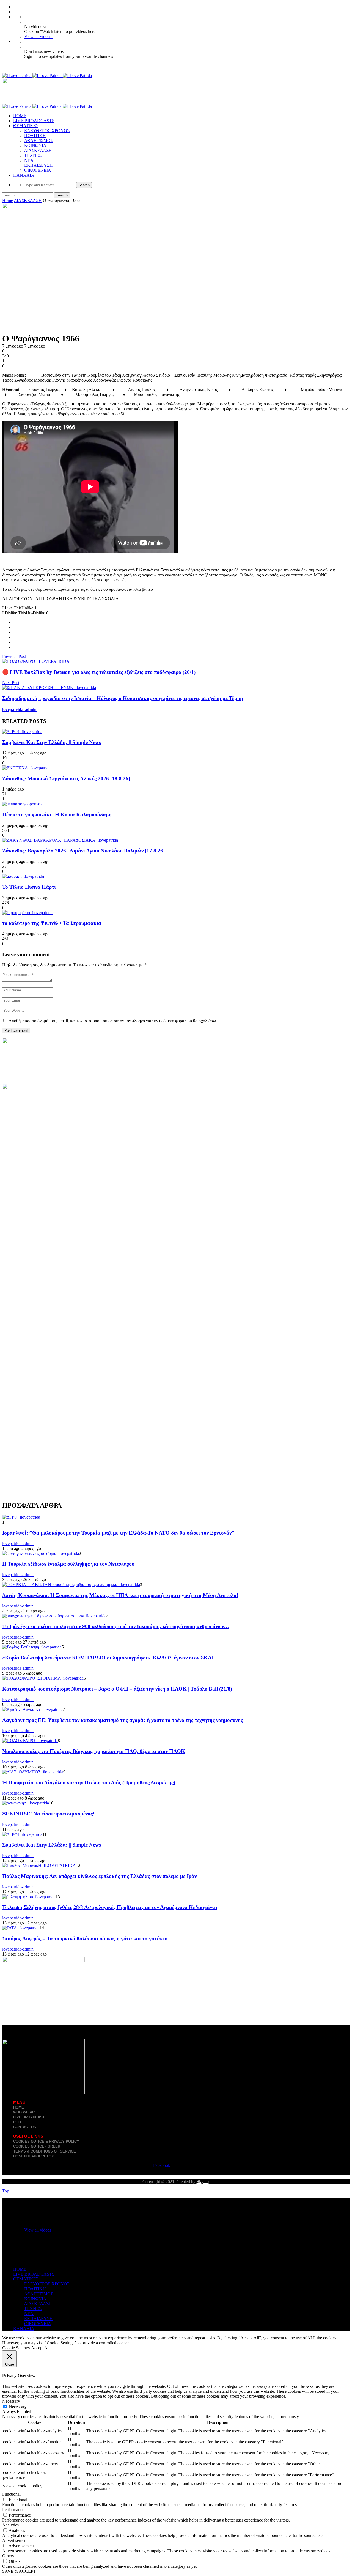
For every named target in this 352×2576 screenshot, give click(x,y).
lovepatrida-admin (19, 709)
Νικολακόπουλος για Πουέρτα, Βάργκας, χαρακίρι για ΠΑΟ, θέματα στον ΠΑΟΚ (94, 1751)
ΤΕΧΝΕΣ (33, 155)
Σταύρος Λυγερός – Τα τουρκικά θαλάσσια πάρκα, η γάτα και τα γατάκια (85, 1939)
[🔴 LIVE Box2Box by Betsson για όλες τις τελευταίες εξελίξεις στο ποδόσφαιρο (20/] (36, 661)
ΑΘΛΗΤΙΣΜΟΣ (39, 140)
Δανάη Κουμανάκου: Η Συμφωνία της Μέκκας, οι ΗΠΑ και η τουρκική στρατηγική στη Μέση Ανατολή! (120, 1595)
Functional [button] (11, 2494)
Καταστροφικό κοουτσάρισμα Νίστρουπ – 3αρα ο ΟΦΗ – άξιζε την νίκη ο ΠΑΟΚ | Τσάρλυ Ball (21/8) (117, 1689)
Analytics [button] (10, 2525)
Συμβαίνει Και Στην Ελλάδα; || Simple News (52, 742)
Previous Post (14, 656)
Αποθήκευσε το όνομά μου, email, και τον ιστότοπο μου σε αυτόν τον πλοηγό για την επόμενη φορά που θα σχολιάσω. (113, 1021)
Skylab (203, 2182)
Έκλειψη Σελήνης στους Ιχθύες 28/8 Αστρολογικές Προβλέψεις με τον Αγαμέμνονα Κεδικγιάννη (110, 1907)
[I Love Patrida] (47, 76)
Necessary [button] (11, 2401)
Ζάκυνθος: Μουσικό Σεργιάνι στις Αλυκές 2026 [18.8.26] (66, 779)
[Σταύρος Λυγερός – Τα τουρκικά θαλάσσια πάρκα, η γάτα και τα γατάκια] (21, 1928)
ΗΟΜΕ (20, 116)
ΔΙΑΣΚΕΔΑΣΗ (38, 150)
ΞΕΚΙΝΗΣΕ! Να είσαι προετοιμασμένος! (48, 1814)
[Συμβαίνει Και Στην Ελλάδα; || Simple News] (22, 731)
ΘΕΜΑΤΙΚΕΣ (26, 126)
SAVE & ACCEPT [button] (19, 2571)
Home (8, 200)
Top (6, 2191)
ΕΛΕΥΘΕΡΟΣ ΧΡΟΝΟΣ (47, 131)
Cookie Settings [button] (16, 2348)
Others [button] (8, 2556)
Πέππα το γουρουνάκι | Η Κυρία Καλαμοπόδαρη (57, 815)
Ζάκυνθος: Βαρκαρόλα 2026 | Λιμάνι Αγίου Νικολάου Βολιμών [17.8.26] (83, 851)
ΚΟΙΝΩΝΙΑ (35, 145)
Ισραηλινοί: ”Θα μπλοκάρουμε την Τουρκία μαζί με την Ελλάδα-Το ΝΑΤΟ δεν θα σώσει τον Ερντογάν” (118, 1533)
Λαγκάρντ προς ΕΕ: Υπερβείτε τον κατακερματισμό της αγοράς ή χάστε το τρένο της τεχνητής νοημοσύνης (123, 1720)
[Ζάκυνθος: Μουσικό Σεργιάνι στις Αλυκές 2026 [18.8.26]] (26, 768)
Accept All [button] (40, 2348)
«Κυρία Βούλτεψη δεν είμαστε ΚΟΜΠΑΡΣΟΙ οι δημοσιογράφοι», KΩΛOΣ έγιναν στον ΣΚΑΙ (108, 1658)
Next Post (11, 683)
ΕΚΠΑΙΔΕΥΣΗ (38, 165)
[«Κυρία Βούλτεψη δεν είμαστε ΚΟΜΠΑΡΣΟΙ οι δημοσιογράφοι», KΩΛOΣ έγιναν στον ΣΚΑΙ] (32, 1647)
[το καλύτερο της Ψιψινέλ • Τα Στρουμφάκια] (27, 913)
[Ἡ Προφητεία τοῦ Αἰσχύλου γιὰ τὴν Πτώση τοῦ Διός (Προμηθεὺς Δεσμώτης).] (33, 1772)
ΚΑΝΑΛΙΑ (24, 175)
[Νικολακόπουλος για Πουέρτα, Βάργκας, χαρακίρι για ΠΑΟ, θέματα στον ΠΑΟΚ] (30, 1740)
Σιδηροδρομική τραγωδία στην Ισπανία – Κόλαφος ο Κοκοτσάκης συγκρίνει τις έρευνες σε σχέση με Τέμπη (123, 698)
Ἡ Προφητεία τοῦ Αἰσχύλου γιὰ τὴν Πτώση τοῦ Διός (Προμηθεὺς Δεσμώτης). (89, 1783)
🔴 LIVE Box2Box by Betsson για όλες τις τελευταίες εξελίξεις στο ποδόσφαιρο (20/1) (99, 672)
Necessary (18, 2407)
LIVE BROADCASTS (34, 121)
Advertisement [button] (15, 2540)
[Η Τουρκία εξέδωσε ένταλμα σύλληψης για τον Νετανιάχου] (41, 1553)
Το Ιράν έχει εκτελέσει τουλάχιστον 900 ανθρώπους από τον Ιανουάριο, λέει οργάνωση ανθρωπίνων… (116, 1626)
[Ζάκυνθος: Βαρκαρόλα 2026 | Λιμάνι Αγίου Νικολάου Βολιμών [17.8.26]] (60, 840)
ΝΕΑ (29, 160)
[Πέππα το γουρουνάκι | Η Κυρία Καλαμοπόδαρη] (23, 804)
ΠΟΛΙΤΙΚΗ (35, 136)
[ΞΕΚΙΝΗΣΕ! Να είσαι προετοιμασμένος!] (26, 1803)
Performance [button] (13, 2510)
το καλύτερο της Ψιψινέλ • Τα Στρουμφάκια (52, 923)
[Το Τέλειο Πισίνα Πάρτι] (23, 876)
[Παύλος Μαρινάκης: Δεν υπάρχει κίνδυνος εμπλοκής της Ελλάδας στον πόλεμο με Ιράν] (39, 1865)
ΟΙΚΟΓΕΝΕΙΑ (38, 170)
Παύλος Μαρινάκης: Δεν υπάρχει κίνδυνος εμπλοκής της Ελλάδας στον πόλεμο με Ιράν (99, 1876)
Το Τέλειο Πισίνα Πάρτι (29, 887)
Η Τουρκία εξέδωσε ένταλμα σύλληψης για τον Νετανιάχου (68, 1564)
